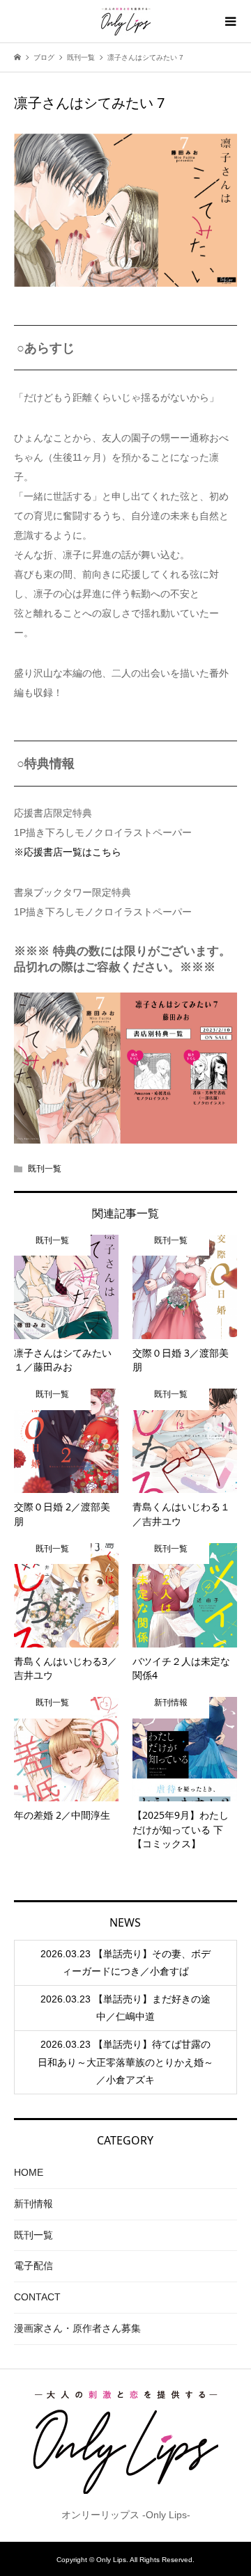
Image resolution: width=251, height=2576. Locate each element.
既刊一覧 (45, 1169)
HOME (29, 2172)
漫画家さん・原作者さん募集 (77, 2328)
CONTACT (37, 2297)
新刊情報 (33, 2204)
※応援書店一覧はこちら (68, 852)
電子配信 (33, 2266)
